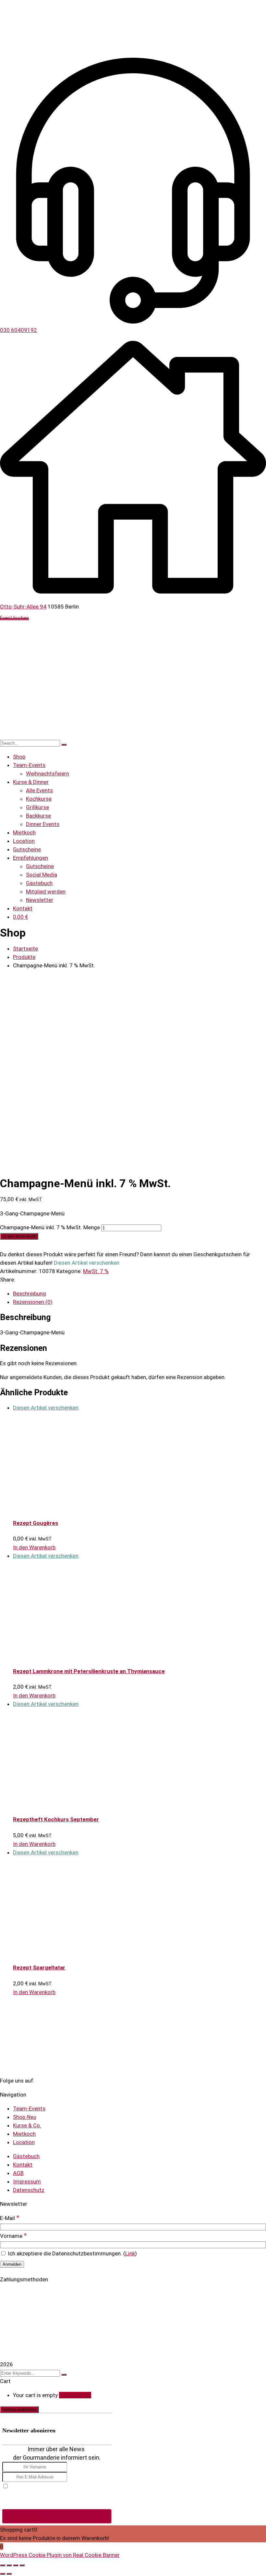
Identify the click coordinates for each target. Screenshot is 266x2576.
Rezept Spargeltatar (39, 1967)
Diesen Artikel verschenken (46, 1408)
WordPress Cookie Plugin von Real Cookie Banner (60, 2555)
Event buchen (14, 619)
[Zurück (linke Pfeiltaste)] (3, 2574)
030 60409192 (18, 330)
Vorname (13, 2236)
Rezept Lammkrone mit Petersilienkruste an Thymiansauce (89, 1671)
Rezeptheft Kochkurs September (56, 1819)
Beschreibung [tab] (30, 1294)
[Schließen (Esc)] (22, 2565)
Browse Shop (75, 2395)
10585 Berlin (63, 607)
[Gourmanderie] (54, 25)
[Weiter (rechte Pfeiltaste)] (9, 2574)
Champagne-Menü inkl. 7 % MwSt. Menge (50, 1227)
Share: (8, 1280)
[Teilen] (16, 2565)
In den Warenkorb (19, 1236)
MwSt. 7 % (96, 1271)
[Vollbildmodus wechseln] (9, 2565)
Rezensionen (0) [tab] (33, 1302)
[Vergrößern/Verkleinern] (3, 2565)
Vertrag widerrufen (19, 2410)
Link (130, 2253)
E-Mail (10, 2218)
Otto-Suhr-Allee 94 (23, 607)
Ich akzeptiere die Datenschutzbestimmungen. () (72, 2253)
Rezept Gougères (36, 1523)
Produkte (24, 957)
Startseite (25, 949)
